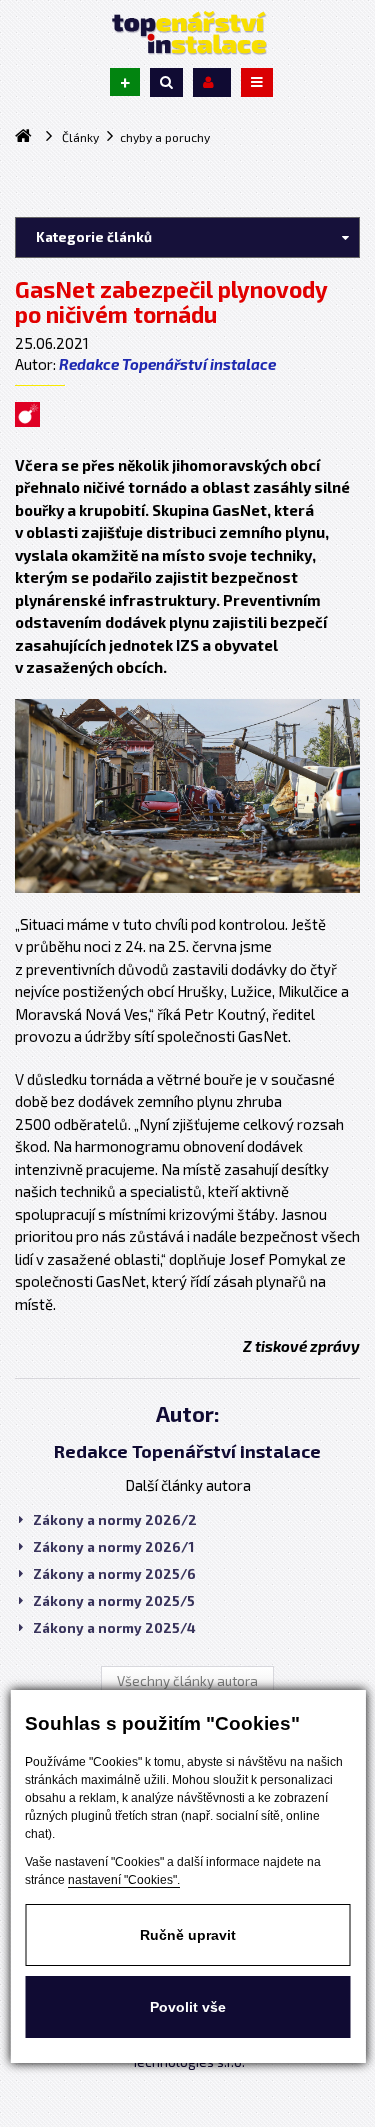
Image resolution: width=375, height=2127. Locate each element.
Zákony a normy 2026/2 (115, 1520)
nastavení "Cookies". (124, 1880)
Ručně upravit (188, 1935)
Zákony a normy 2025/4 (114, 1628)
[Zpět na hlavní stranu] (188, 33)
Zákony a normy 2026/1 (113, 1547)
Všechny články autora (187, 1681)
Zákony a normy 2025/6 (114, 1574)
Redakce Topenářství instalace (167, 364)
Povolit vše (188, 2007)
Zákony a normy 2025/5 (114, 1601)
